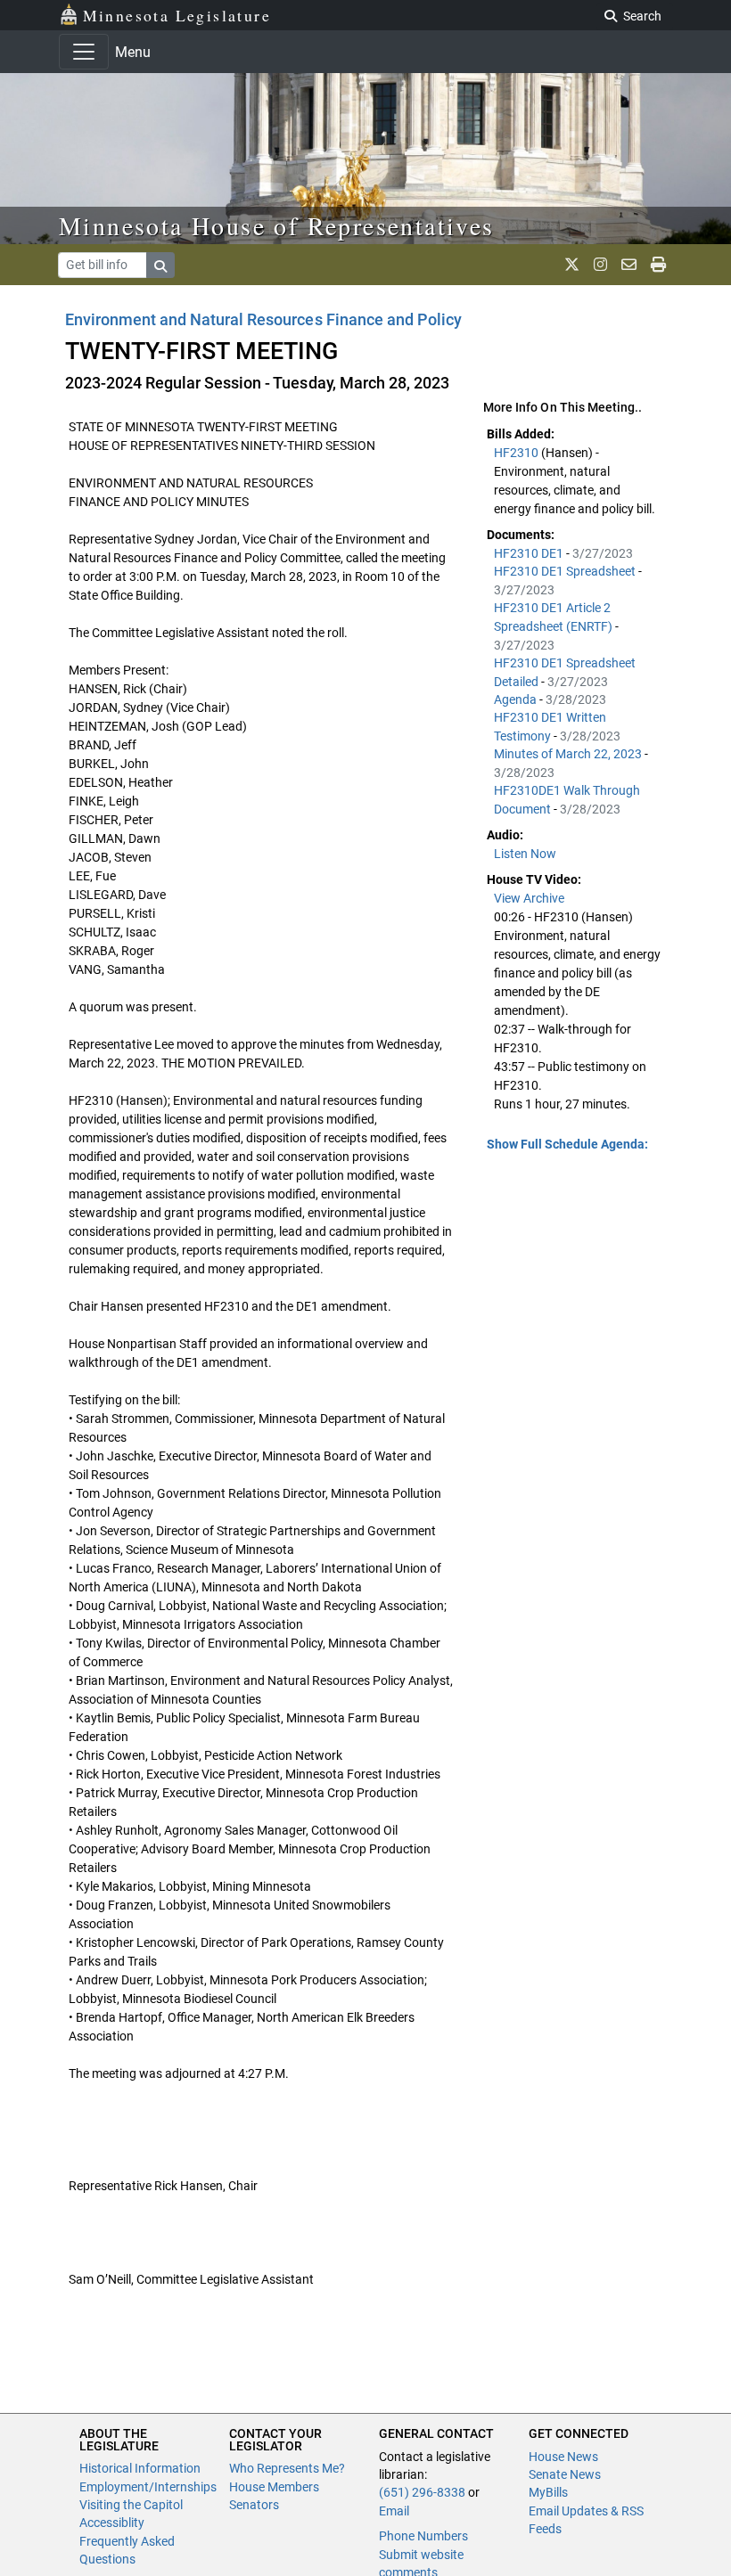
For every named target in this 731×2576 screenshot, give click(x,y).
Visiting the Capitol (131, 2505)
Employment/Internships (148, 2487)
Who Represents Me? (287, 2468)
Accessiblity (112, 2523)
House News (563, 2457)
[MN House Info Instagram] (600, 265)
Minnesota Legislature (177, 15)
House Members (274, 2487)
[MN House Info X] (572, 265)
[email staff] (629, 265)
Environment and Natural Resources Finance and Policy (263, 319)
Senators (254, 2505)
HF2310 (517, 453)
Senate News (565, 2474)
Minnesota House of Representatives (277, 225)
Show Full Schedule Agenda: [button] (567, 1144)
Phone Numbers (423, 2536)
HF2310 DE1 (530, 553)
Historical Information (140, 2468)
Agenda (517, 699)
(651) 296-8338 (422, 2492)
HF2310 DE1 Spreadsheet (566, 571)
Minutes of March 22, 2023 (569, 754)
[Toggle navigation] (84, 52)
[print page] (658, 265)
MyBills (548, 2492)
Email (394, 2511)
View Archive (529, 898)
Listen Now (525, 854)
